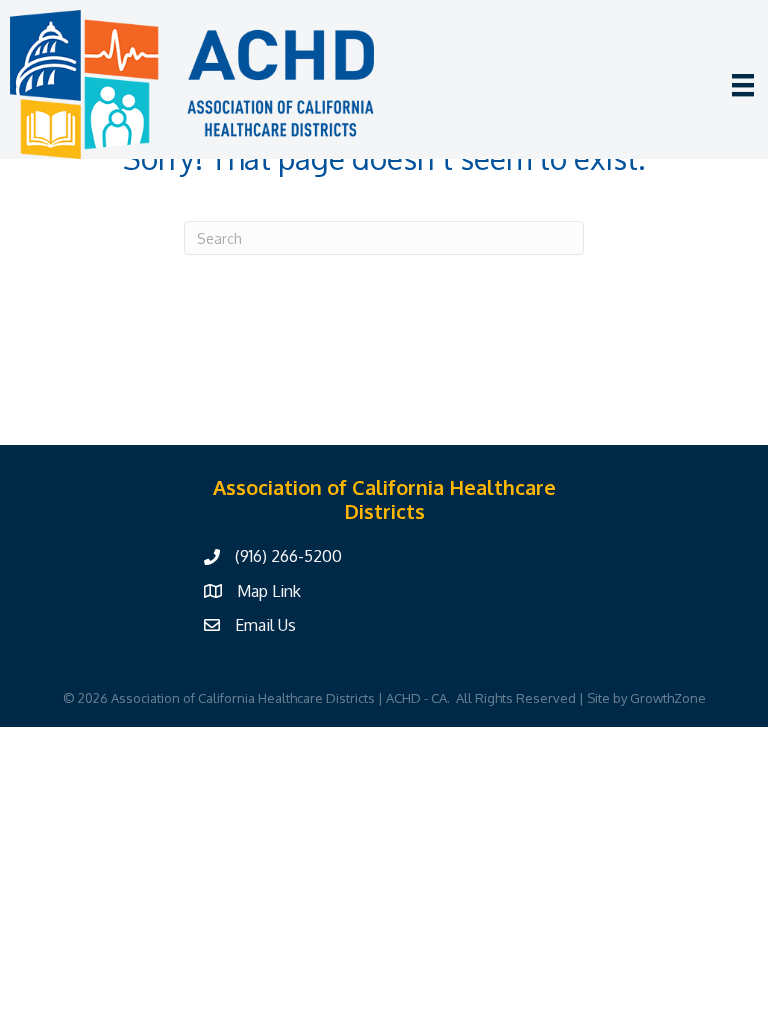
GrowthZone (668, 698)
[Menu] (743, 85)
